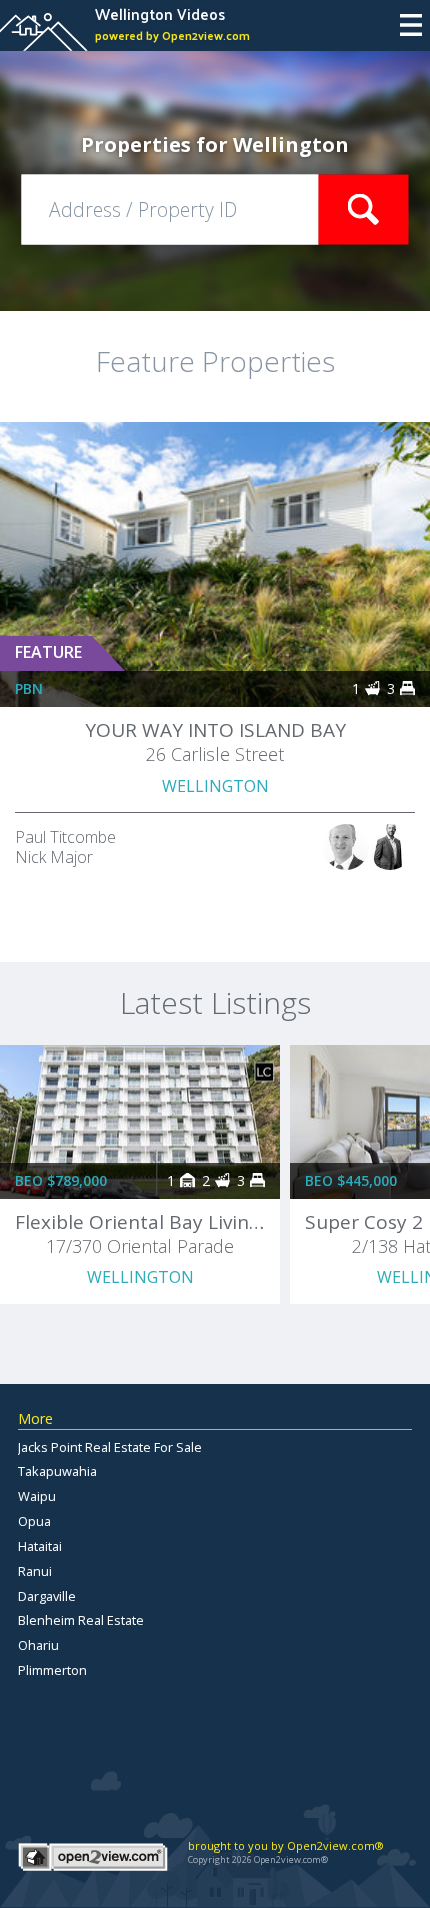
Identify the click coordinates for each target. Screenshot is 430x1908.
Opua (34, 1521)
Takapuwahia (57, 1471)
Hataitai (40, 1546)
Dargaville (47, 1596)
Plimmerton (52, 1670)
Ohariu (38, 1645)
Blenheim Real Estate (81, 1620)
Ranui (35, 1571)
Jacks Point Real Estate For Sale (110, 1447)
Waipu (37, 1496)
